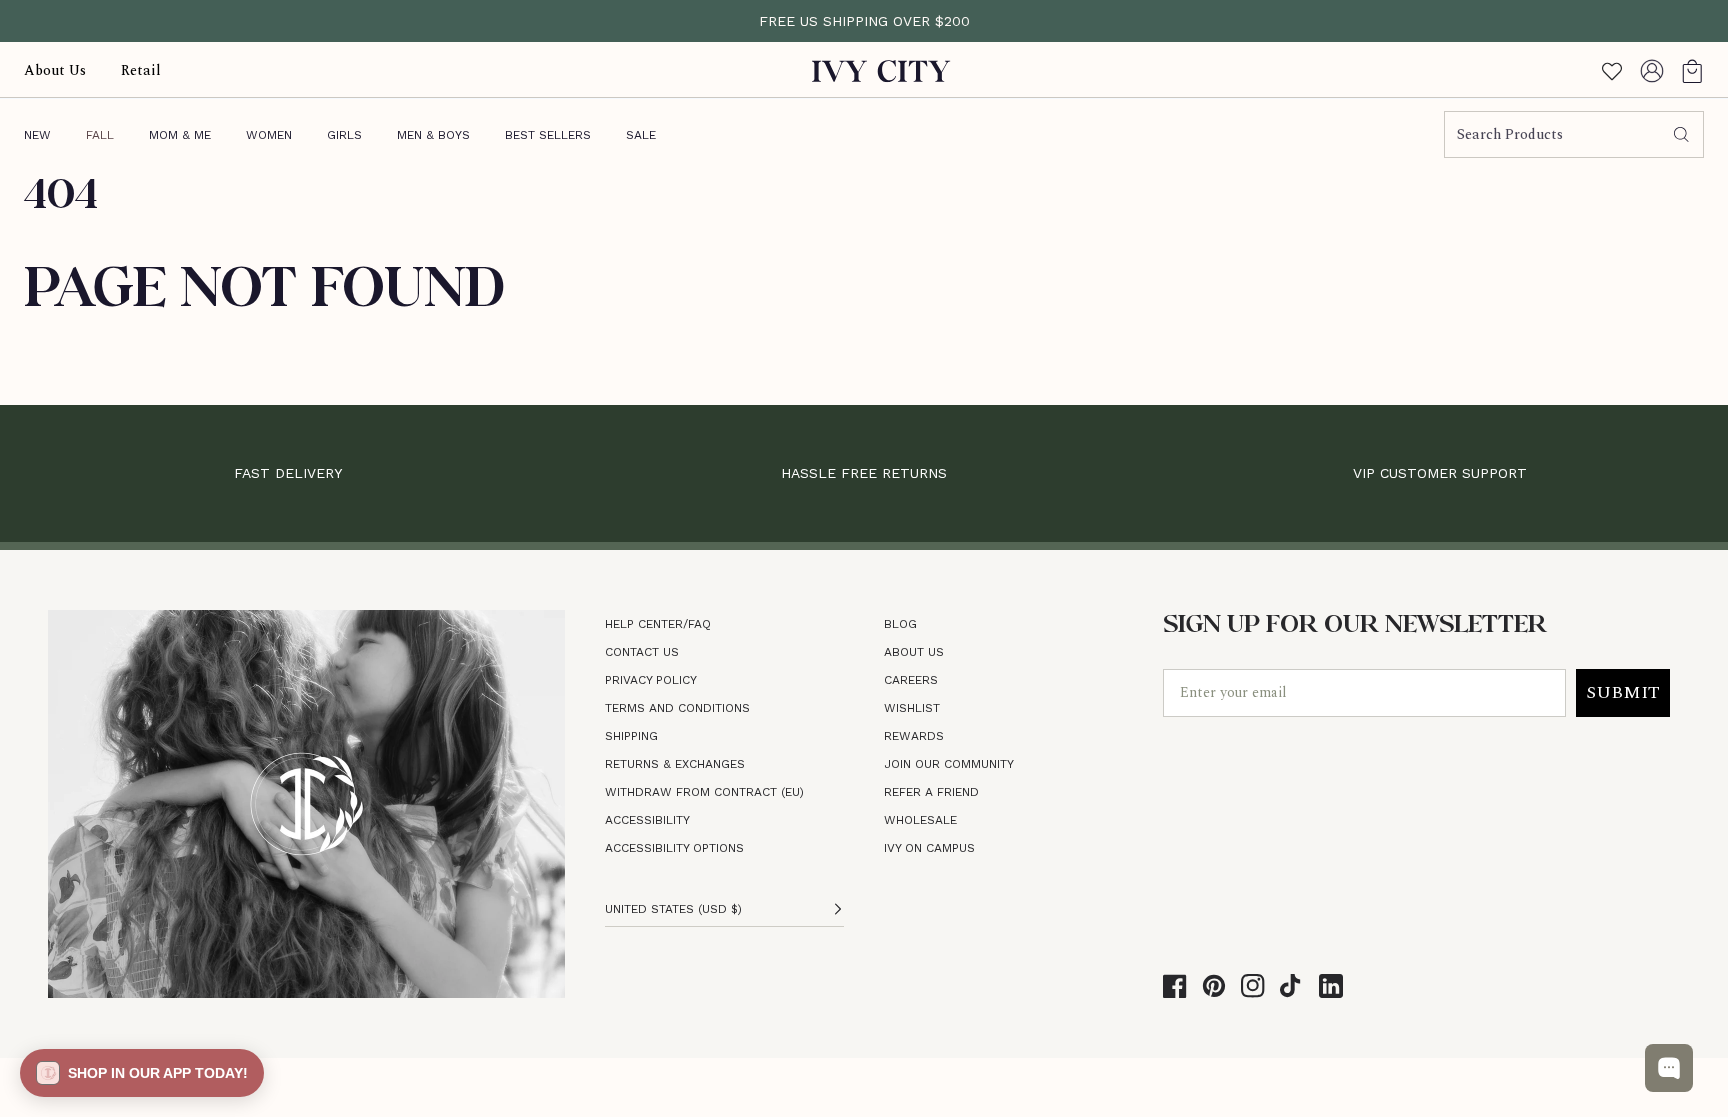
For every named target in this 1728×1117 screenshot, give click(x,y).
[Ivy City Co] (881, 70)
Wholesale (920, 820)
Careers (911, 680)
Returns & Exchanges (675, 764)
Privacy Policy (651, 680)
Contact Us (642, 652)
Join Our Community (949, 764)
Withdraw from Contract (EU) (704, 792)
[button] (1692, 70)
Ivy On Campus (929, 848)
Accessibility (647, 820)
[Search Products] (1681, 135)
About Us (914, 652)
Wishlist (912, 708)
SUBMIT (1623, 692)
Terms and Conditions (677, 708)
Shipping (631, 736)
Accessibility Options (674, 848)
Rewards (914, 736)
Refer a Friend (931, 792)
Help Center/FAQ (658, 624)
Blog (900, 624)
